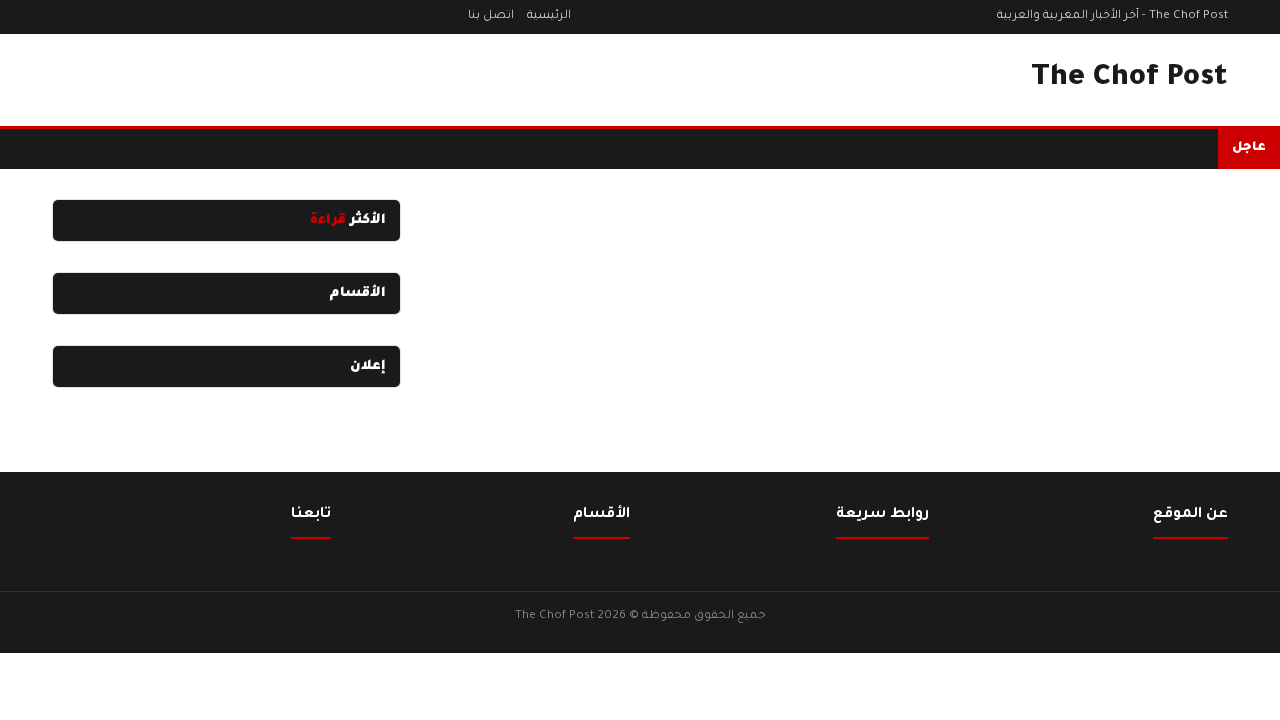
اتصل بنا (491, 16)
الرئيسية (549, 16)
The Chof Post (1129, 79)
